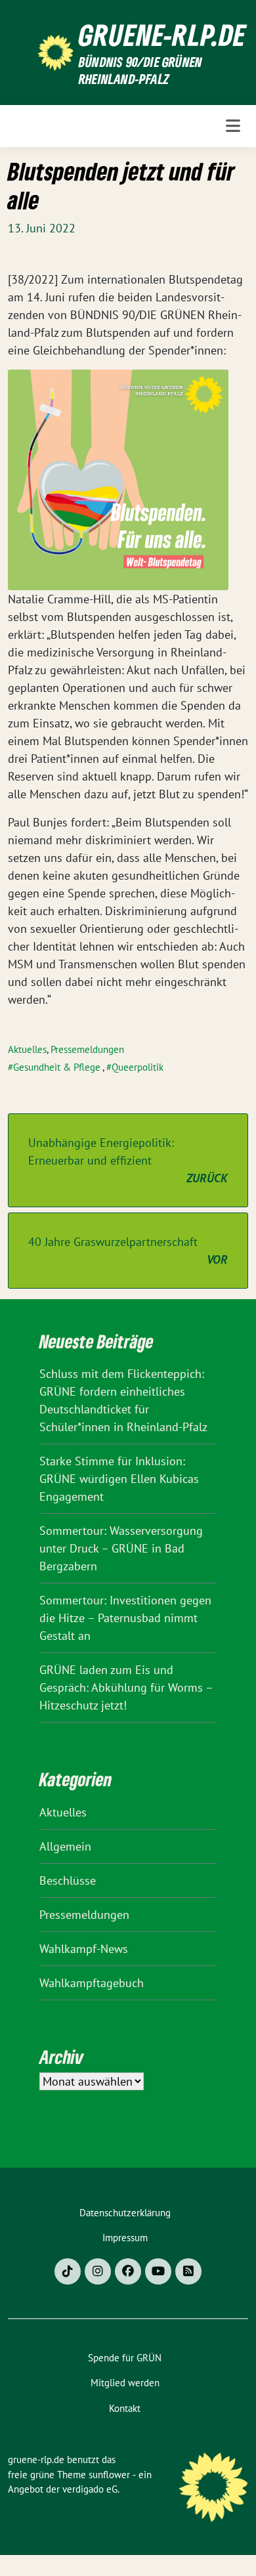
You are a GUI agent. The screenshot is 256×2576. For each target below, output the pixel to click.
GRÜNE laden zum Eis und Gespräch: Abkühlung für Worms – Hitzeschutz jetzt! (126, 1687)
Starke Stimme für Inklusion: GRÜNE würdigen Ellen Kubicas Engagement (119, 1479)
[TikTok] (68, 2271)
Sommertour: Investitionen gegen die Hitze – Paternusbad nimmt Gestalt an (125, 1618)
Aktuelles (27, 1049)
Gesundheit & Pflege (57, 1067)
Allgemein (65, 1846)
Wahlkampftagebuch (92, 1983)
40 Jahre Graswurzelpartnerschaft (128, 1251)
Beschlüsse (68, 1880)
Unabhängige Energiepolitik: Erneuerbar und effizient (128, 1160)
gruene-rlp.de (162, 35)
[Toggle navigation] (233, 126)
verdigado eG (90, 2489)
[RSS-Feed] (188, 2271)
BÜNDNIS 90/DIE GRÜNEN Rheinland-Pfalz (140, 71)
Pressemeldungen (87, 1049)
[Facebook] (128, 2271)
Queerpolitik (138, 1067)
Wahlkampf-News (84, 1949)
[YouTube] (158, 2271)
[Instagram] (98, 2271)
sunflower (109, 2475)
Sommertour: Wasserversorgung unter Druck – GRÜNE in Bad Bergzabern (121, 1548)
